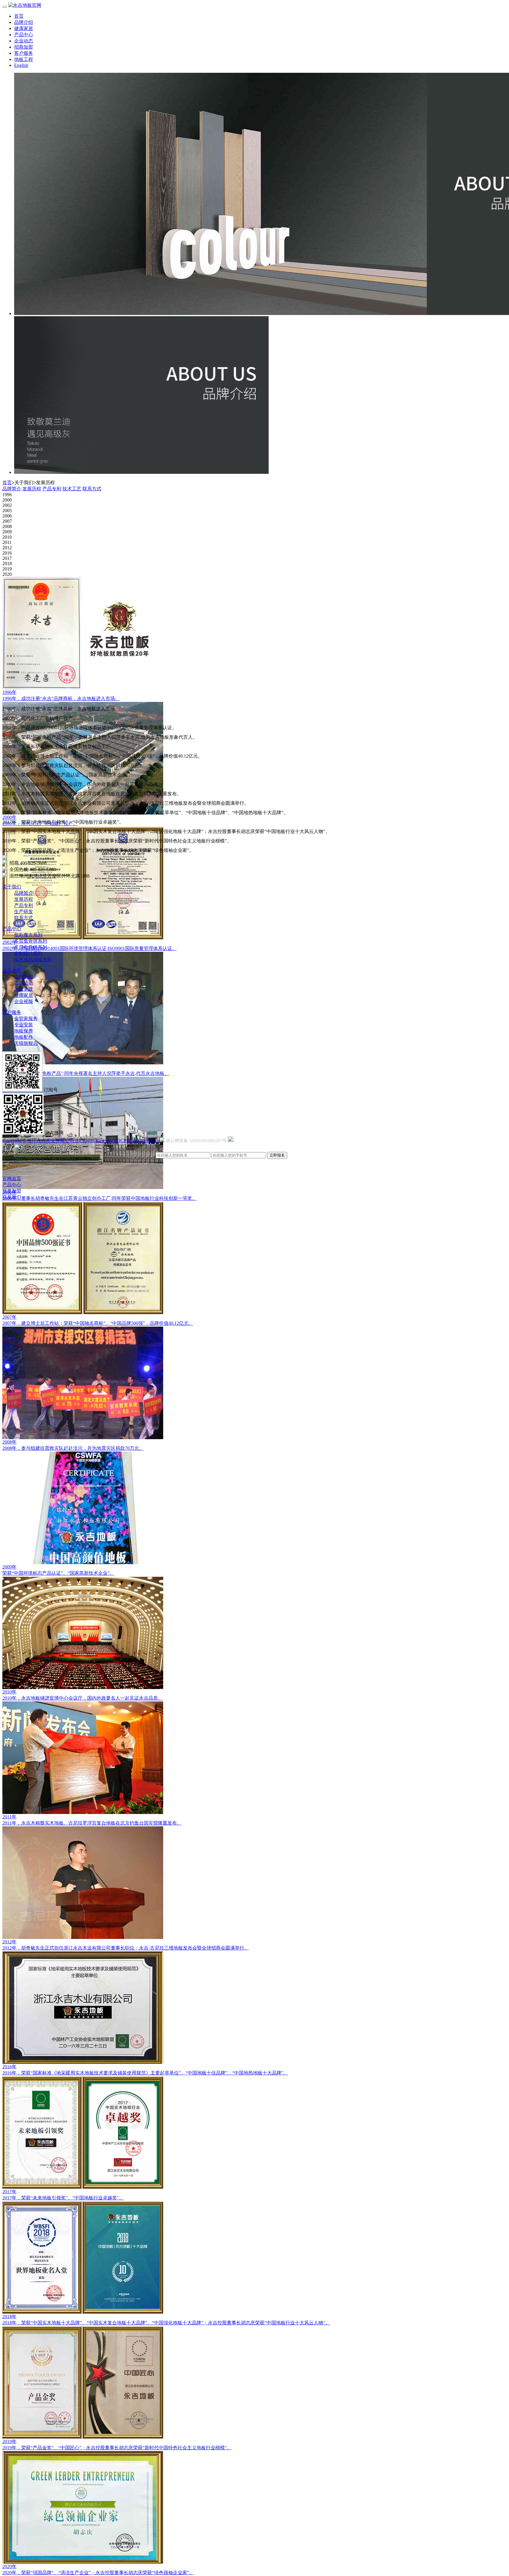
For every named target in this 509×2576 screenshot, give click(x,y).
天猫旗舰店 (26, 1043)
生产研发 (24, 912)
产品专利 (52, 489)
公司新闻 (24, 977)
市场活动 (24, 983)
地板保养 (24, 1031)
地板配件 (24, 1037)
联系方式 (92, 489)
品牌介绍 (24, 22)
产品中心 (24, 35)
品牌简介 (12, 489)
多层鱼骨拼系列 (31, 941)
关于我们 (12, 887)
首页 (19, 16)
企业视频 (24, 1001)
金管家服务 (26, 1019)
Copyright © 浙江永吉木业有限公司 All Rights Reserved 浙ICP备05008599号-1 (80, 1141)
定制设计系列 (28, 953)
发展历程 (32, 489)
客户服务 (24, 53)
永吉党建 (24, 989)
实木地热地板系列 (33, 960)
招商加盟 (24, 47)
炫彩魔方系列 (28, 935)
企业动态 (24, 41)
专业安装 (24, 1025)
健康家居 (24, 28)
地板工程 (24, 59)
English (21, 65)
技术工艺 (72, 489)
